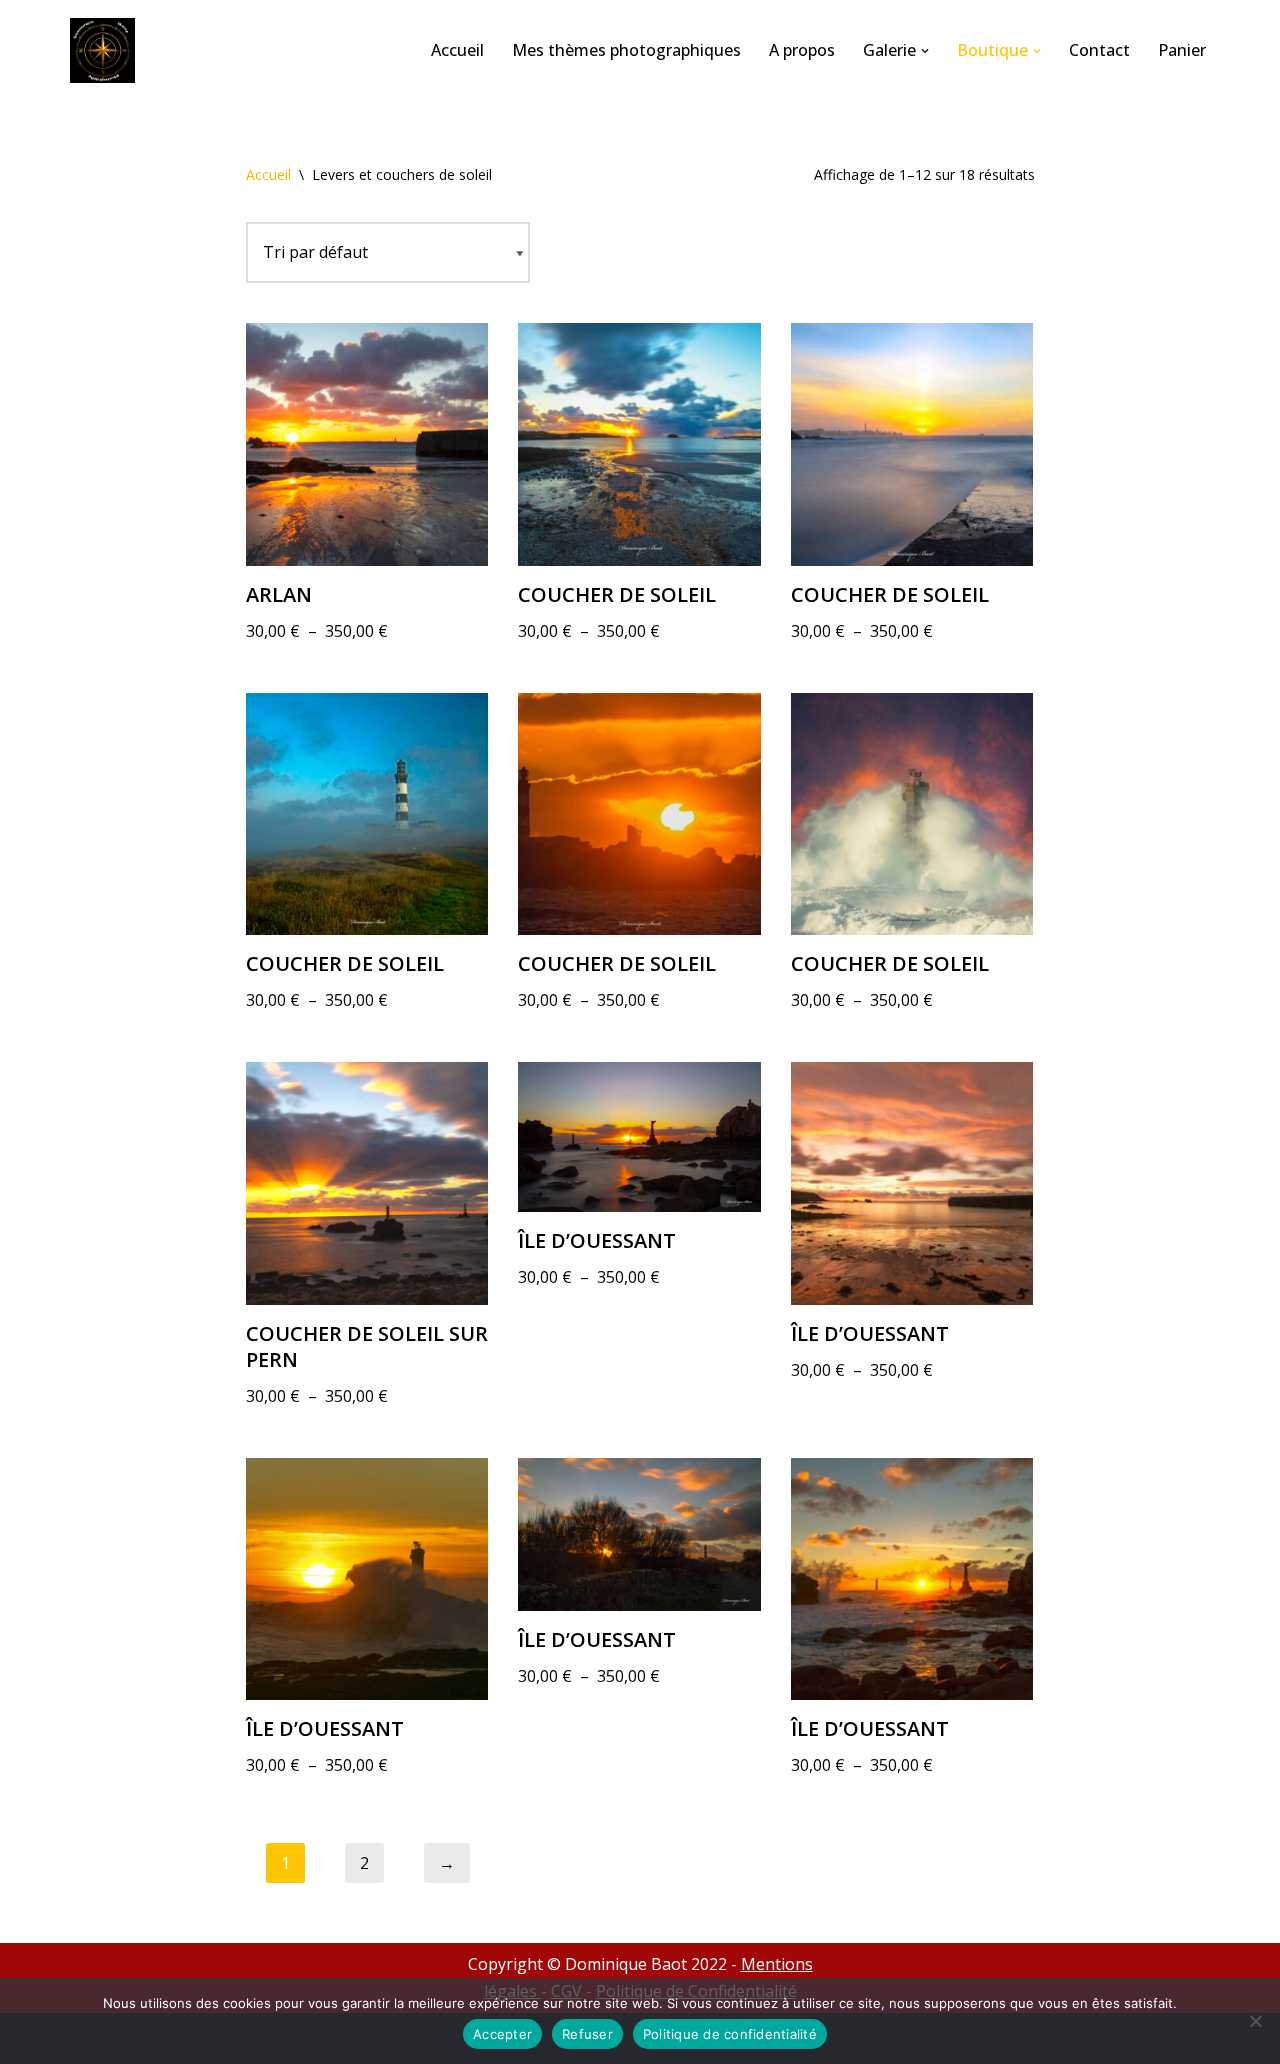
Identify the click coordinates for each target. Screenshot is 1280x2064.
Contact (1099, 50)
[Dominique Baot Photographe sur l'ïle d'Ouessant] (107, 50)
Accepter (502, 2034)
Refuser (587, 2034)
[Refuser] (1255, 2021)
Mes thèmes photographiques (626, 50)
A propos (802, 50)
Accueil (457, 50)
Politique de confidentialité (730, 2034)
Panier (1182, 50)
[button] (925, 51)
